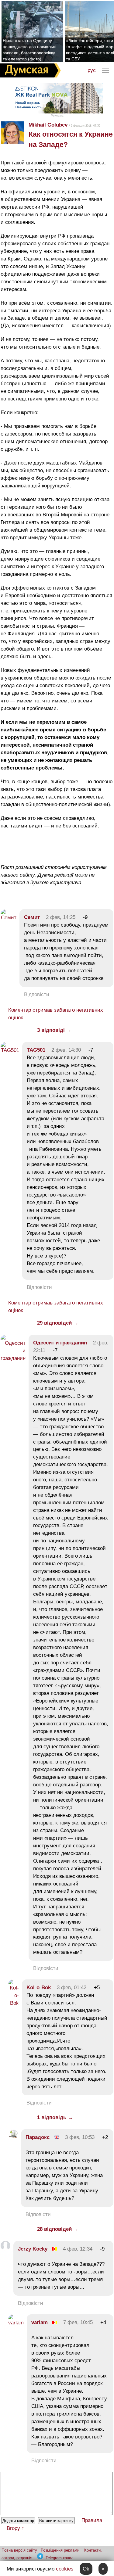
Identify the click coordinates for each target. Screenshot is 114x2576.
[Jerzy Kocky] (5, 2249)
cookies (65, 2569)
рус (92, 70)
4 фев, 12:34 (78, 2249)
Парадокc (38, 2137)
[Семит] (9, 918)
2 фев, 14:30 (66, 1050)
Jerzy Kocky (33, 2249)
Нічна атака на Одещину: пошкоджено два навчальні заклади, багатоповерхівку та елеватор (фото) (29, 50)
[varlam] (16, 2323)
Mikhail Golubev (48, 125)
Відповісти (37, 994)
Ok (86, 2569)
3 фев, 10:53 (80, 2137)
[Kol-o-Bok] (14, 2003)
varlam (40, 2322)
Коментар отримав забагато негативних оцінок (56, 1014)
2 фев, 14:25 (61, 917)
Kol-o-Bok (39, 1988)
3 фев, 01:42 (72, 1988)
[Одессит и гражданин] (13, 1358)
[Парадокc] (13, 2137)
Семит (32, 917)
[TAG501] (10, 1050)
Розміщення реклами (60, 2550)
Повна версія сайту (19, 2550)
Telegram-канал (60, 2558)
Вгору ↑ (16, 2528)
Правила (92, 2520)
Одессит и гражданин (60, 1343)
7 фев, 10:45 (78, 2322)
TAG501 (36, 1050)
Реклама (57, 115)
